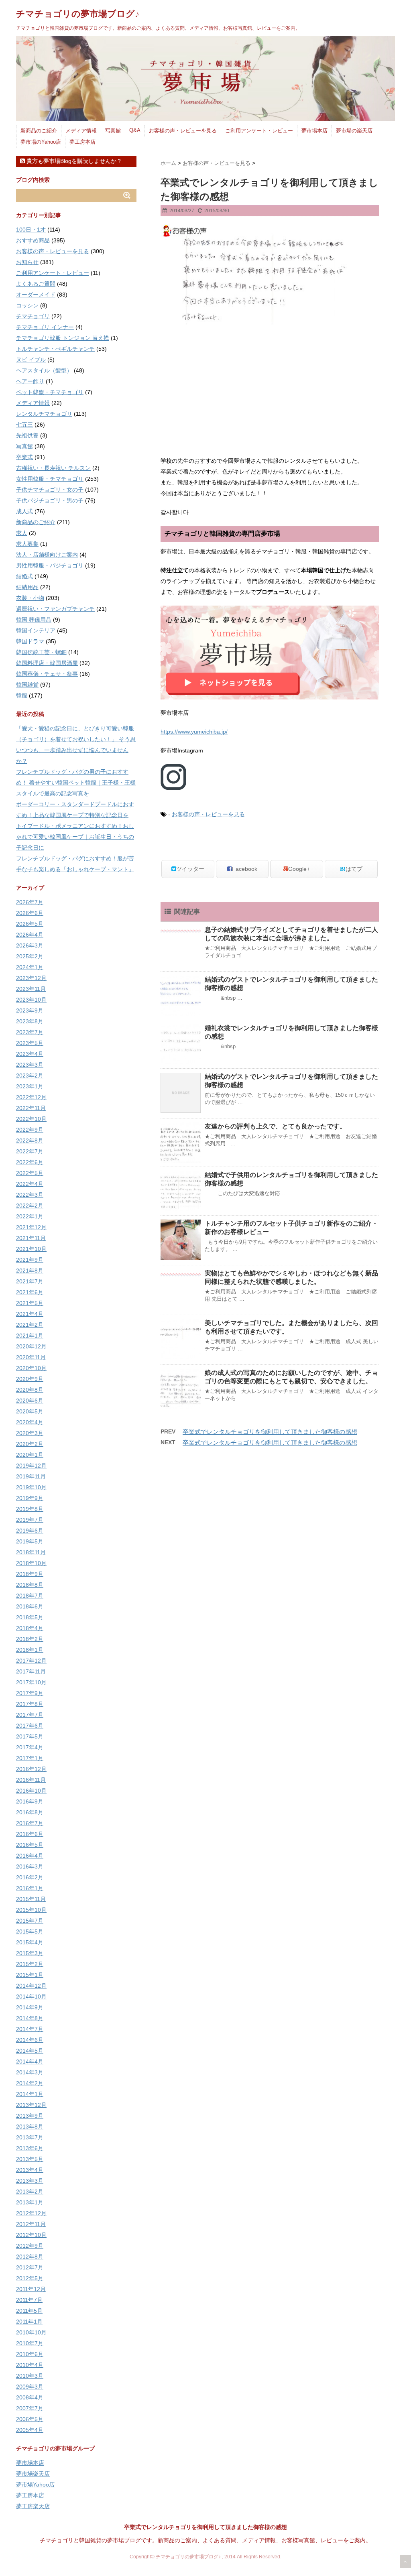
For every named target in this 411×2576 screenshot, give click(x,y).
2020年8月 (30, 1390)
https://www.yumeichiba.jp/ (194, 732)
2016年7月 (30, 1823)
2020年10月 (31, 1368)
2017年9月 (30, 1693)
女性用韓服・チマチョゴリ (50, 479)
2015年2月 (30, 1964)
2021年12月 (31, 1227)
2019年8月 (30, 1509)
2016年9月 (30, 1801)
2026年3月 (30, 945)
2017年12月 (31, 1661)
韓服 (22, 695)
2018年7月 (30, 1596)
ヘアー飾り (30, 381)
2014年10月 (31, 1997)
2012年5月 (30, 2278)
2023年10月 (31, 1000)
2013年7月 (30, 2137)
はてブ (354, 869)
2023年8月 (30, 1021)
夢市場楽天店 (33, 2474)
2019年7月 (30, 1520)
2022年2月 (30, 1206)
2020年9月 (30, 1379)
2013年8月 (30, 2127)
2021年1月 (30, 1336)
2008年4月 (30, 2397)
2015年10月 (31, 1910)
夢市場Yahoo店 (35, 2485)
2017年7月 (30, 1715)
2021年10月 (31, 1249)
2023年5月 (30, 1043)
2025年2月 (30, 956)
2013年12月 (31, 2105)
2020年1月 (30, 1455)
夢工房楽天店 (33, 2506)
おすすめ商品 (33, 240)
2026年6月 (30, 913)
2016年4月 (30, 1856)
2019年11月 (31, 1476)
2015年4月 (30, 1942)
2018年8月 (30, 1585)
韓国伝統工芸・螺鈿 (41, 652)
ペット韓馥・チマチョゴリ (50, 392)
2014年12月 (31, 1986)
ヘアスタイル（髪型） (44, 370)
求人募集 (27, 544)
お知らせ (27, 262)
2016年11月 (31, 1780)
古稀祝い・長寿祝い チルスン (53, 468)
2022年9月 (30, 1130)
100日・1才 (31, 230)
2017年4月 (30, 1747)
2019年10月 (31, 1487)
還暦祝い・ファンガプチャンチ (55, 609)
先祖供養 (27, 435)
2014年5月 (30, 2051)
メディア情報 (81, 131)
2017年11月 (31, 1671)
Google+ (299, 869)
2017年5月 (30, 1736)
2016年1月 (30, 1888)
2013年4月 (30, 2170)
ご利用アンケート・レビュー (259, 131)
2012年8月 (30, 2257)
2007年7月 (30, 2408)
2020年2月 (30, 1444)
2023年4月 (30, 1054)
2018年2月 (30, 1639)
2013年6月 (30, 2148)
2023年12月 (31, 978)
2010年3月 (30, 2376)
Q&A (135, 130)
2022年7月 (30, 1151)
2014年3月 (30, 2072)
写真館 (113, 131)
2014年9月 (30, 2007)
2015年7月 (30, 1921)
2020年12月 (31, 1346)
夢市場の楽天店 (354, 131)
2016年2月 (30, 1877)
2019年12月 (31, 1466)
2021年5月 (30, 1303)
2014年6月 (30, 2040)
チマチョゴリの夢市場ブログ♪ (78, 14)
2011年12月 (31, 2289)
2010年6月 (30, 2354)
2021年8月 (30, 1271)
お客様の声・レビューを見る (183, 131)
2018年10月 (31, 1563)
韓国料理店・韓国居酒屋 (47, 663)
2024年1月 (30, 967)
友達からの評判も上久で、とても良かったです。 (275, 1126)
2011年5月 (29, 2311)
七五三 (24, 425)
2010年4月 (30, 2365)
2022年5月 (30, 1173)
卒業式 (24, 457)
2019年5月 (30, 1541)
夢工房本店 (82, 142)
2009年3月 (30, 2387)
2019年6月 (30, 1531)
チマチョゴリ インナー (45, 327)
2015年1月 (30, 1975)
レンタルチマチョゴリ (44, 414)
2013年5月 (30, 2159)
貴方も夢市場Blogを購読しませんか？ (73, 161)
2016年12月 (31, 1769)
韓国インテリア (36, 630)
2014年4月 (30, 2062)
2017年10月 (31, 1682)
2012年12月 (31, 2213)
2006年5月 (30, 2419)
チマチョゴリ (33, 316)
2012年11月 (31, 2224)
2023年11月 (31, 989)
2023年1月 (30, 1086)
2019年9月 (30, 1498)
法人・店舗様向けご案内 (47, 555)
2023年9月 (30, 1010)
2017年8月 (30, 1704)
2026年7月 (30, 902)
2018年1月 (30, 1650)
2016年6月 (30, 1834)
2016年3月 (30, 1866)
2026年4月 (30, 935)
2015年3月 (30, 1953)
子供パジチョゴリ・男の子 (50, 500)
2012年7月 (30, 2267)
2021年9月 (30, 1260)
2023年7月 (30, 1032)
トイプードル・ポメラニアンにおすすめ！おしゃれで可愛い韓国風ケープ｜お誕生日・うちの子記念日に (75, 837)
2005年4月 (30, 2430)
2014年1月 (30, 2094)
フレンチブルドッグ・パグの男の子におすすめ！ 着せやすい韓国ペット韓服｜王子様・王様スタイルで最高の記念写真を (76, 783)
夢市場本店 (314, 131)
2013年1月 (30, 2202)
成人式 (24, 511)
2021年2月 (30, 1325)
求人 (22, 533)
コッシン (27, 305)
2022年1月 (30, 1216)
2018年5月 (30, 1617)
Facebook (245, 869)
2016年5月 (30, 1845)
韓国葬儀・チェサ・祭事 (47, 674)
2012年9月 (30, 2246)
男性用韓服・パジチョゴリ (50, 565)
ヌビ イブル (31, 360)
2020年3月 (30, 1433)
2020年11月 (31, 1357)
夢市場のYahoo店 (41, 142)
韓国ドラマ (30, 641)
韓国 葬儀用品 (34, 620)
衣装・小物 (30, 598)
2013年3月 (30, 2181)
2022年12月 (31, 1097)
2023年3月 (30, 1065)
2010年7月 (30, 2343)
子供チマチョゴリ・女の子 (50, 490)
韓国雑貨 (27, 685)
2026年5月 (30, 924)
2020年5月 (30, 1411)
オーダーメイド (36, 295)
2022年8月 (30, 1141)
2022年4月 (30, 1184)
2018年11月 (31, 1552)
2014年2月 (30, 2083)
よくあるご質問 (36, 284)
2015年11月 (31, 1899)
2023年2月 (30, 1076)
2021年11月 (31, 1238)
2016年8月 (30, 1812)
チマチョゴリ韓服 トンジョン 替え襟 (63, 338)
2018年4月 (30, 1628)
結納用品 (27, 587)
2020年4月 (30, 1422)
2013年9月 (30, 2116)
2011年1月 (29, 2322)
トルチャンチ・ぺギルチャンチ (55, 349)
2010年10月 (31, 2332)
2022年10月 (31, 1119)
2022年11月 (31, 1108)
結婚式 (24, 576)
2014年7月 (30, 2029)
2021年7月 (30, 1281)
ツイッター (190, 869)
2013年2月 (30, 2192)
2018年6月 (30, 1606)
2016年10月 (31, 1791)
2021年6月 (30, 1292)
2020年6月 (30, 1401)
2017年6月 (30, 1726)
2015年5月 (30, 1931)
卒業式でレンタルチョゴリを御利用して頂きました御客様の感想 (270, 1432)
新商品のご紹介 (39, 131)
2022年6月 (30, 1162)
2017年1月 (30, 1758)
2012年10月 (31, 2235)
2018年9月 (30, 1574)
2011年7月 (29, 2300)
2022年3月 (30, 1195)
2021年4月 (30, 1314)
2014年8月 (30, 2018)
